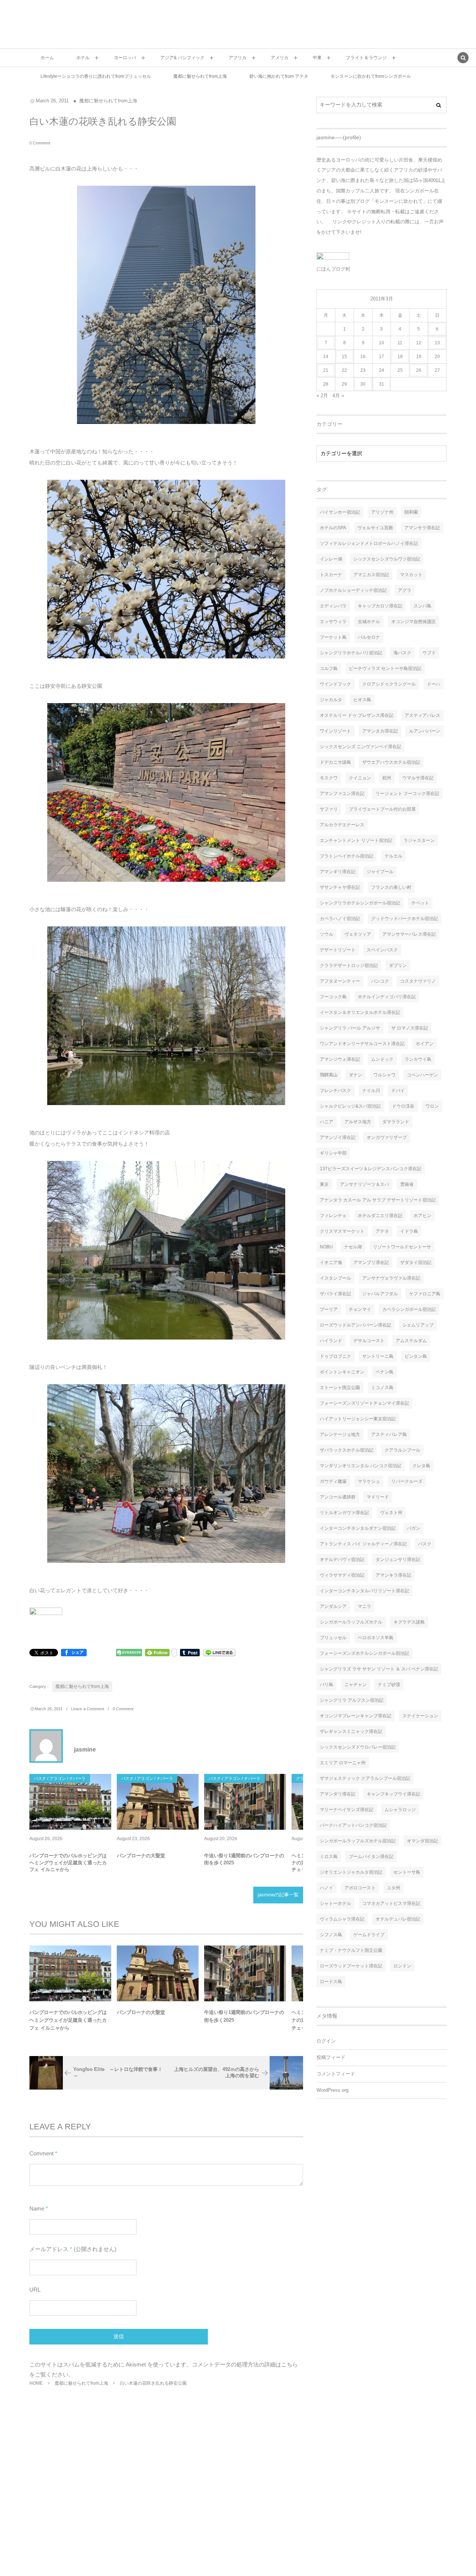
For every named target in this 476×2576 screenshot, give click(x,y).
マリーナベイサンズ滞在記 (347, 1810)
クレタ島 (421, 1466)
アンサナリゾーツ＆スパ (364, 1184)
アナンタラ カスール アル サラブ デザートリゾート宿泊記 (378, 1200)
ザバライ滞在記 (335, 1294)
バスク (425, 1544)
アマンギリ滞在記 (338, 872)
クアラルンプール (402, 1450)
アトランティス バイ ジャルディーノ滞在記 (363, 1544)
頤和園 (411, 512)
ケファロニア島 (425, 1294)
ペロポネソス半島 (376, 1638)
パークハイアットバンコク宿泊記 (353, 1825)
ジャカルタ (331, 700)
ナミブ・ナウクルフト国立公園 (351, 1950)
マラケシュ (369, 1481)
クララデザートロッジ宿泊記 (349, 965)
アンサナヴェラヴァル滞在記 (391, 1278)
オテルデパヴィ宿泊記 (342, 1560)
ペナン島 (385, 1372)
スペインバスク (382, 950)
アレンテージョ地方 (340, 1434)
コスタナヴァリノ (418, 981)
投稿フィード (331, 2058)
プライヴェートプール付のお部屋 (382, 809)
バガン (414, 1528)
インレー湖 (331, 559)
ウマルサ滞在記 (418, 778)
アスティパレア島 (389, 1434)
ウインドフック (335, 684)
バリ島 (327, 1685)
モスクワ (329, 778)
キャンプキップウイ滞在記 (393, 1794)
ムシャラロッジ (400, 1810)
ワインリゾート (335, 731)
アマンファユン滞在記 (342, 794)
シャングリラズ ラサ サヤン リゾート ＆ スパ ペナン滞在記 (379, 1669)
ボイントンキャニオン (342, 1372)
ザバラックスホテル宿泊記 (347, 1450)
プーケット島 (333, 637)
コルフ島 (329, 668)
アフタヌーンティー (340, 981)
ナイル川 (371, 1091)
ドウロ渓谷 (403, 1106)
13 (437, 343)
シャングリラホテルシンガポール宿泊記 (360, 903)
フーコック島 (333, 997)
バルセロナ (369, 637)
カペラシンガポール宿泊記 (409, 1309)
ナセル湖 (353, 1247)
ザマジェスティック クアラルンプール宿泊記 (365, 1778)
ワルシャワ (385, 1075)
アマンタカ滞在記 (380, 731)
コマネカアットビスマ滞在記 (391, 1903)
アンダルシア (333, 1606)
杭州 (387, 778)
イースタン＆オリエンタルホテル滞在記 (360, 1012)
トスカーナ (331, 575)
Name (37, 2208)
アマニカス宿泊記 (371, 575)
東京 (324, 1184)
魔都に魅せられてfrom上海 (108, 101)
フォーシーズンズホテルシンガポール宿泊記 (364, 1653)
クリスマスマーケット (342, 1231)
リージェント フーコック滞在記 (407, 794)
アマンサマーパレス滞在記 (409, 934)
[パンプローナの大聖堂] (158, 1802)
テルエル (393, 856)
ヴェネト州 (391, 1513)
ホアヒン (422, 1216)
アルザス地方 (358, 1122)
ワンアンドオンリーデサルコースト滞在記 (362, 1044)
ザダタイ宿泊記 (416, 1263)
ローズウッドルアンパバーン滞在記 (356, 1325)
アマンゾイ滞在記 (338, 1137)
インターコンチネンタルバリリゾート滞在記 (364, 1591)
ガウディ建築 (333, 1481)
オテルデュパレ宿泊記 (398, 1919)
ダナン (356, 1075)
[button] (463, 58)
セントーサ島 (407, 1872)
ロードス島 (331, 1982)
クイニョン (360, 778)
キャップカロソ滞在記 (380, 606)
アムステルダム (411, 1341)
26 (419, 370)
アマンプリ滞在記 (371, 1263)
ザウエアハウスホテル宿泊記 (391, 762)
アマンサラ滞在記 (422, 528)
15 (344, 357)
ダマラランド (396, 1122)
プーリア (329, 1309)
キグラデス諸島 (409, 1622)
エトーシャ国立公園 (340, 1388)
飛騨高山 (329, 1075)
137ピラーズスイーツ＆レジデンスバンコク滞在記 (371, 1169)
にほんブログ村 (333, 269)
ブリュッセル (333, 1638)
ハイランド (331, 1341)
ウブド (429, 653)
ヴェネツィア (358, 934)
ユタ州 (393, 1888)
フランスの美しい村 (391, 887)
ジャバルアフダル (380, 1294)
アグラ (405, 590)
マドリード (378, 1497)
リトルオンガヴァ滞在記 (344, 1513)
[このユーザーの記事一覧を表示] (46, 1746)
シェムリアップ (418, 1325)
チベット (420, 903)
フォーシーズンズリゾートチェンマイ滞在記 (364, 1403)
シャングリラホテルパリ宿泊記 (351, 653)
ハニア (327, 1122)
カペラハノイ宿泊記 (340, 919)
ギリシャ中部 (333, 1153)
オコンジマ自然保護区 (414, 622)
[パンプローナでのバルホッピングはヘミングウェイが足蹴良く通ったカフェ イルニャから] (70, 1802)
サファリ (329, 809)
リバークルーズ (407, 1481)
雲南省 (407, 1184)
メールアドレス (49, 2249)
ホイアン (425, 1044)
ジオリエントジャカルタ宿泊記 (351, 1872)
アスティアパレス (422, 715)
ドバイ (398, 1091)
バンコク (380, 981)
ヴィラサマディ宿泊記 (342, 1575)
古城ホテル (369, 622)
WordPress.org (332, 2090)
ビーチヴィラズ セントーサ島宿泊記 (385, 668)
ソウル (327, 934)
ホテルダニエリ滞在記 (380, 1216)
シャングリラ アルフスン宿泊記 (352, 1700)
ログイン (326, 2041)
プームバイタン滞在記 (371, 1857)
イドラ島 (409, 1231)
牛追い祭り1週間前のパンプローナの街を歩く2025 (244, 1859)
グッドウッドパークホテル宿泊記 (405, 919)
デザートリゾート (338, 950)
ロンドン (402, 1966)
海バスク (402, 653)
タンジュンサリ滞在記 (398, 1560)
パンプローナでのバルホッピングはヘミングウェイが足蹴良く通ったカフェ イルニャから (68, 1862)
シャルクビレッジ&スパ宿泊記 (350, 1106)
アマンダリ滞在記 (338, 1794)
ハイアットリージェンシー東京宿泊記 (358, 1419)
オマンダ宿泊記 (422, 1841)
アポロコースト (360, 1888)
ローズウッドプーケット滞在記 (351, 1966)
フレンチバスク (335, 1091)
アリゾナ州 (382, 512)
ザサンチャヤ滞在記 (340, 887)
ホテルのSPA (333, 528)
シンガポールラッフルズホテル (351, 1622)
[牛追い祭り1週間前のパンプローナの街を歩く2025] (245, 1802)
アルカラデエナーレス (342, 825)
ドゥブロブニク (335, 1356)
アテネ (382, 1231)
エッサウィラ (333, 622)
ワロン (432, 1106)
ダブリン (398, 965)
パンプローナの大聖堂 (141, 1856)
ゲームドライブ (369, 1935)
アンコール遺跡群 (338, 1497)
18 (400, 357)
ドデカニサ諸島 (335, 762)
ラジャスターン (419, 840)
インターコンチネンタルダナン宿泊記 (358, 1528)
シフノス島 (331, 1935)
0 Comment (40, 143)
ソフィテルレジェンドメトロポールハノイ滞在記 (369, 543)
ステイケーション (420, 1716)
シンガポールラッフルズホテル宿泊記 (358, 1841)
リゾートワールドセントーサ (402, 1247)
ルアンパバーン (425, 731)
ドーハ (434, 684)
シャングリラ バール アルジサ (350, 1028)
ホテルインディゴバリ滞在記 (387, 997)
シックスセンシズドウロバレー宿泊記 (358, 1747)
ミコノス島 (382, 1388)
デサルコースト (369, 1341)
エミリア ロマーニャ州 (343, 1763)
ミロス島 (329, 1857)
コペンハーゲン (422, 1075)
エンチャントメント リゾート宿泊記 (356, 840)
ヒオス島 (362, 700)
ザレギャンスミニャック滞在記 (351, 1731)
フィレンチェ (333, 1216)
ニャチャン (356, 1685)
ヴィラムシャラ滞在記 (342, 1919)
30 (363, 384)
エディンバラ (333, 606)
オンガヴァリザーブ (387, 1137)
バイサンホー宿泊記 (340, 512)
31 (382, 384)
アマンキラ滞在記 (393, 1575)
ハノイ (327, 1888)
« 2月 (322, 395)
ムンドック (382, 1059)
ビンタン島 (416, 1356)
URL (35, 2290)
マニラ (364, 1606)
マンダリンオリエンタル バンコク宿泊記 (361, 1466)
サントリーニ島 (378, 1356)
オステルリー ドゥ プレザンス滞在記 (357, 715)
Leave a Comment (88, 1709)
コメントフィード (336, 2074)
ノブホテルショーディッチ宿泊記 (353, 590)
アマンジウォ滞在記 (340, 1059)
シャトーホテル (335, 1903)
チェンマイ (360, 1309)
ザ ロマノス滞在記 (410, 1028)
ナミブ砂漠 (389, 1685)
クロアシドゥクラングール (389, 684)
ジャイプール (380, 872)
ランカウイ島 (418, 1059)
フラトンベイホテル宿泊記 (347, 856)
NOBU (326, 1247)
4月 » (338, 395)
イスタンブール (335, 1278)
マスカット (411, 575)
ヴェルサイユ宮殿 (375, 528)
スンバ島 (422, 606)
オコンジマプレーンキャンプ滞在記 (356, 1716)
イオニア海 (331, 1263)
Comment (41, 2153)
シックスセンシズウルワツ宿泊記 (387, 559)
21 (326, 370)
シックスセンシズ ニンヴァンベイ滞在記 (361, 747)
